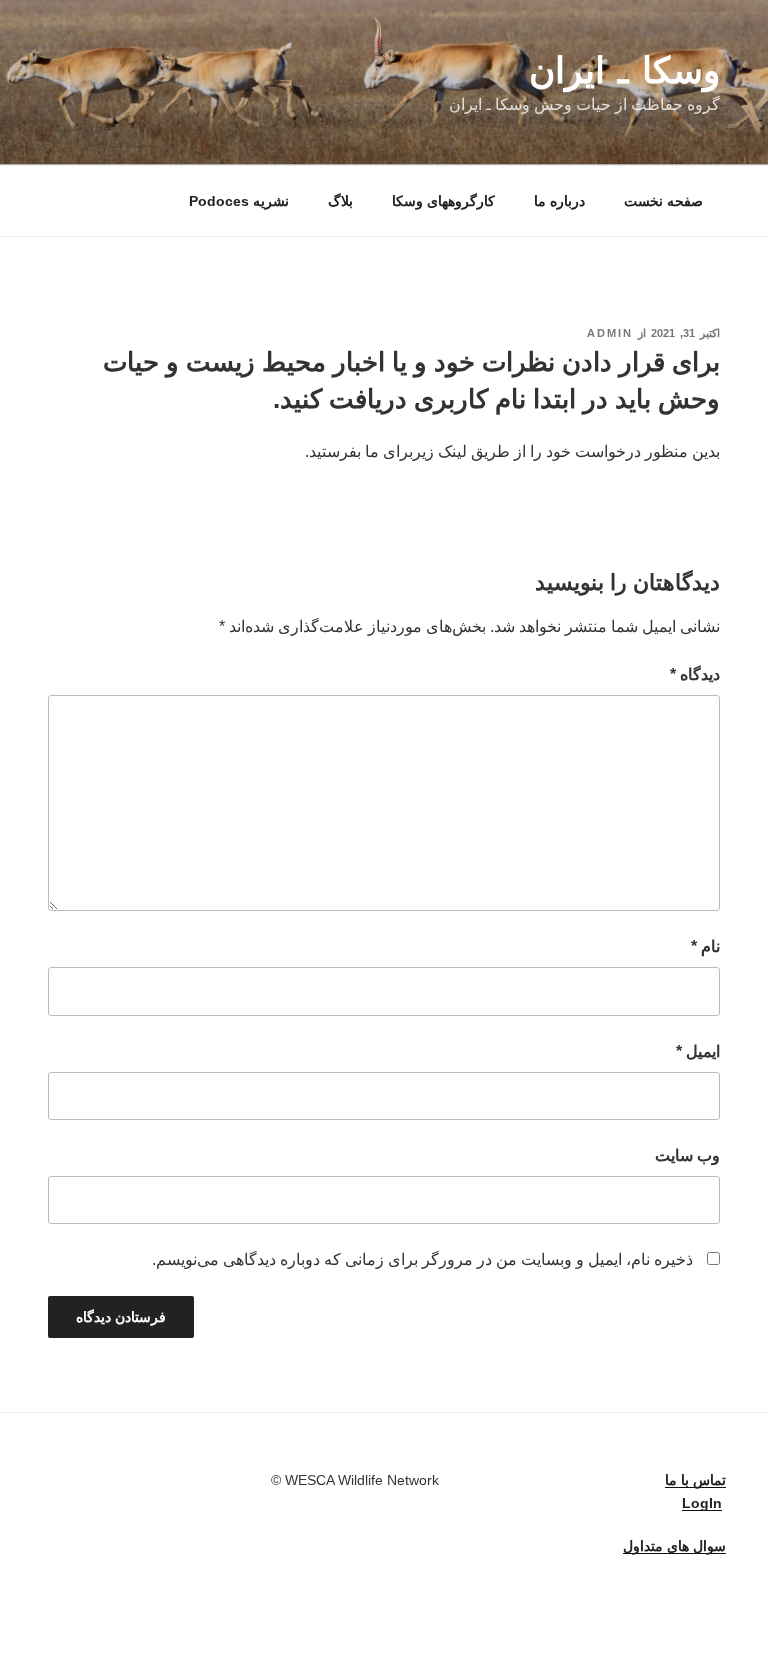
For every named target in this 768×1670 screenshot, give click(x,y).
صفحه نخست (663, 201)
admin (610, 333)
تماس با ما (695, 1480)
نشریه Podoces (239, 201)
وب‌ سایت (687, 1155)
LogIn (702, 1503)
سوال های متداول (674, 1546)
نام (705, 946)
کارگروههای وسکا (443, 201)
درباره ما (559, 201)
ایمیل (698, 1051)
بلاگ (340, 201)
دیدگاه (695, 674)
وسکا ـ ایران (624, 70)
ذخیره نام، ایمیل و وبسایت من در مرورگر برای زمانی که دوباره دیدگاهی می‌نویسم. (422, 1259)
